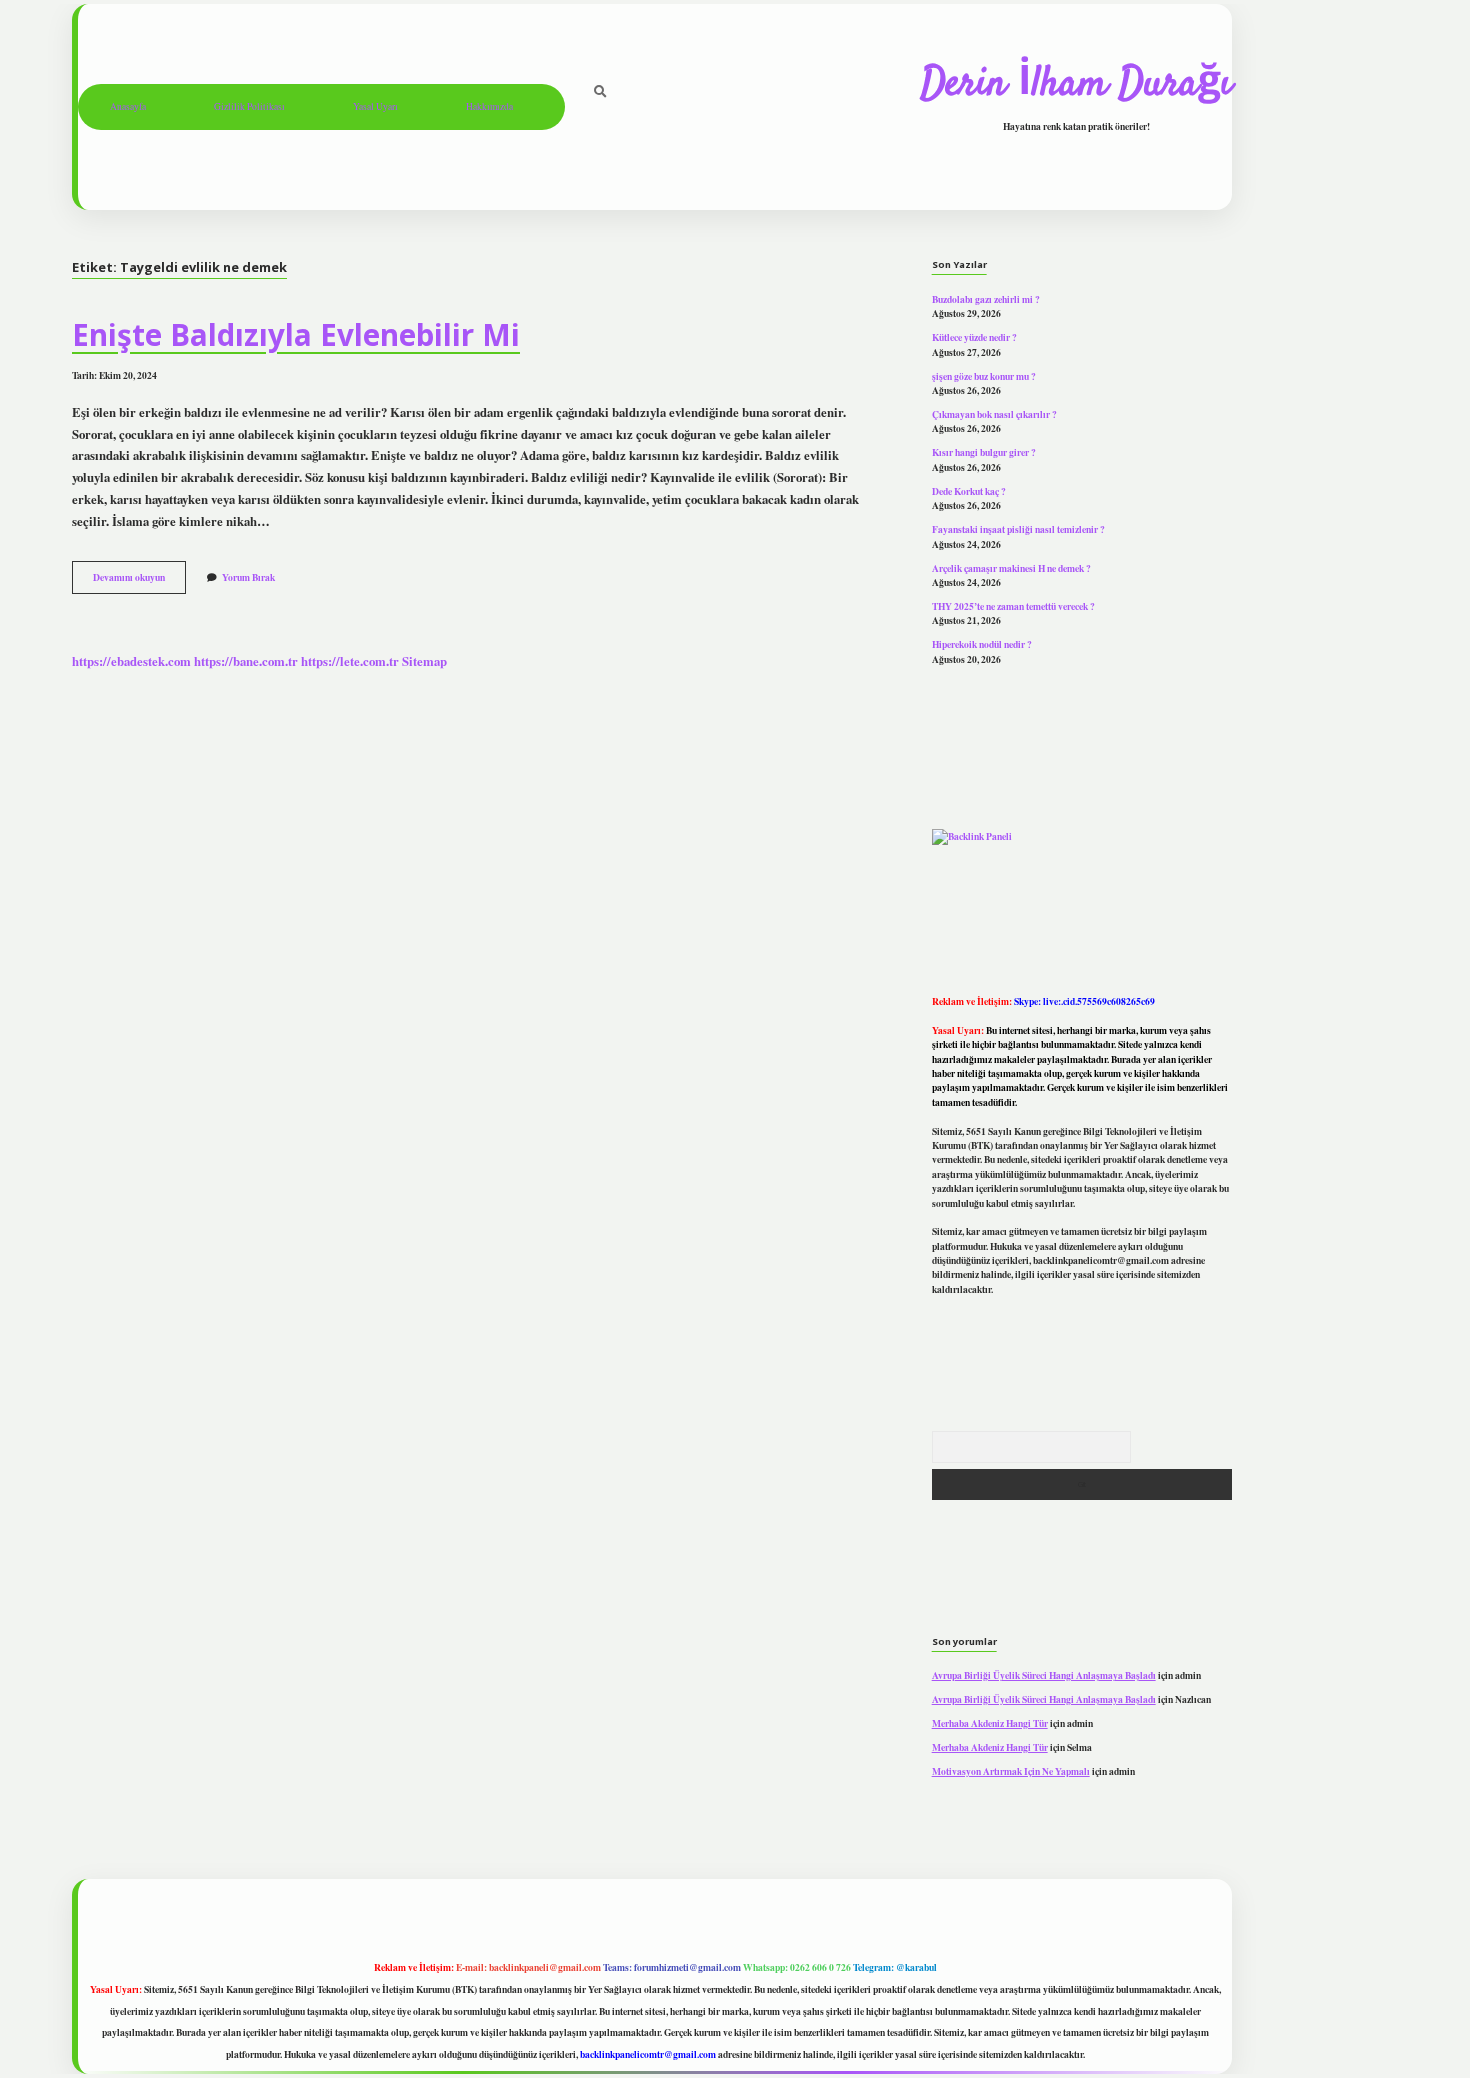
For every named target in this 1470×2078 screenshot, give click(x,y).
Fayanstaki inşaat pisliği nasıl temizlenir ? (1018, 529)
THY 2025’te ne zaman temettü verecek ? (1013, 606)
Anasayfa (128, 106)
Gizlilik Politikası (249, 106)
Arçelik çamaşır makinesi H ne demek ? (1011, 568)
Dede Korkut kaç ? (969, 491)
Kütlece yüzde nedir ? (974, 337)
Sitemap (424, 661)
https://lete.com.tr (350, 661)
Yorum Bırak (248, 577)
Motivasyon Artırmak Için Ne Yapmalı (1011, 1771)
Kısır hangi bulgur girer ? (984, 452)
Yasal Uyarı (375, 106)
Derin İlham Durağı (1076, 85)
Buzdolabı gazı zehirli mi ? (986, 299)
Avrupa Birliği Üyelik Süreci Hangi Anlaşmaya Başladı (1044, 1675)
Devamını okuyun (139, 581)
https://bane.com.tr (246, 661)
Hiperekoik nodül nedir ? (982, 644)
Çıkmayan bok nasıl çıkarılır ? (994, 414)
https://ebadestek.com (131, 661)
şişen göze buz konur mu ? (984, 376)
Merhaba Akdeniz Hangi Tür (990, 1723)
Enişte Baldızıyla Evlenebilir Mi (296, 334)
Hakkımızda (489, 106)
